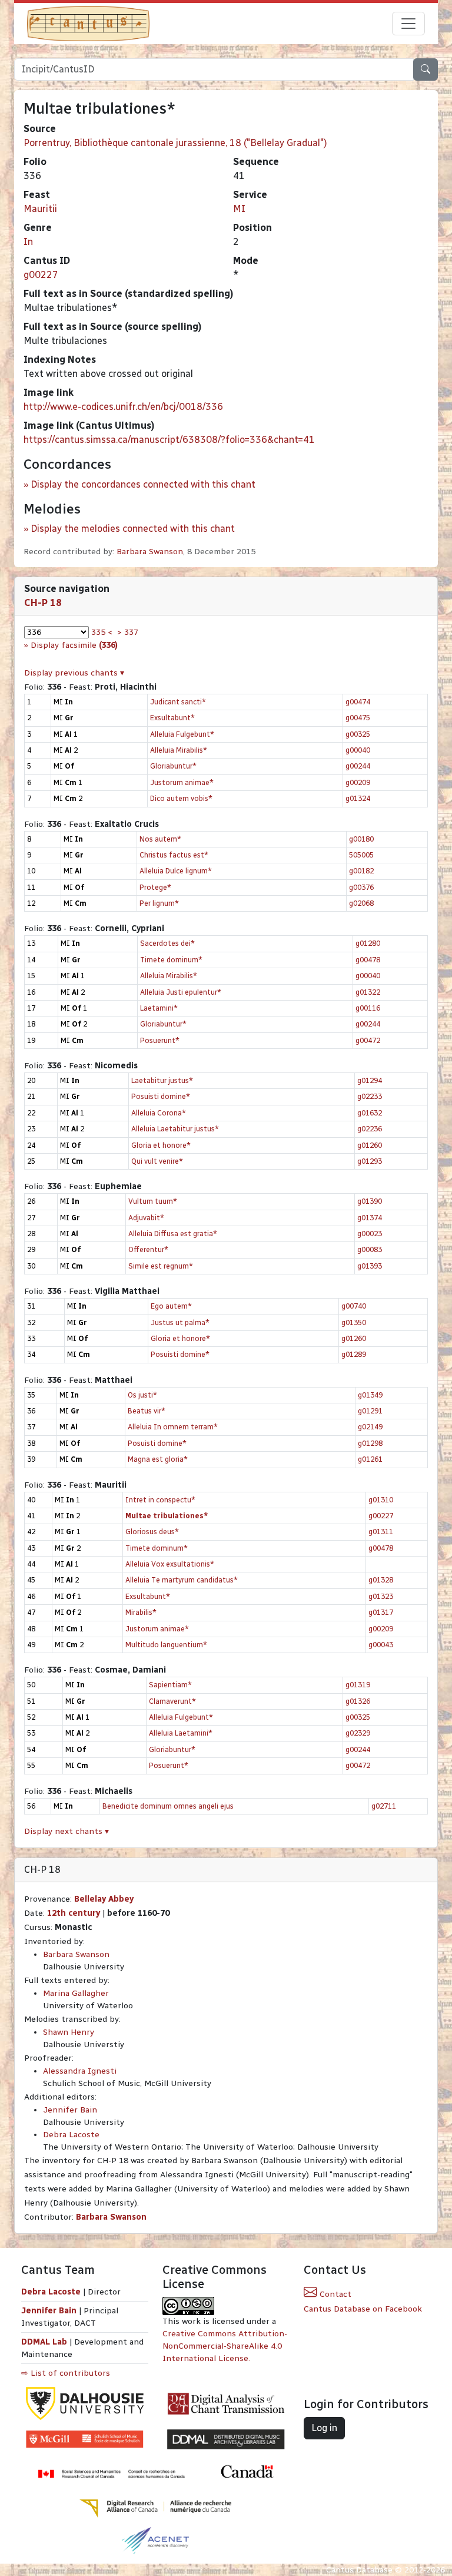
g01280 (368, 943)
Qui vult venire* (157, 1161)
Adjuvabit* (146, 1218)
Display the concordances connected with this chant (143, 484)
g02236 (370, 1129)
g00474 (358, 702)
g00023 (370, 1234)
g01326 (358, 1701)
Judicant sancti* (178, 702)
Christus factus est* (174, 855)
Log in (324, 2428)
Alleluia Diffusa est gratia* (173, 1234)
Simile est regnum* (161, 1266)
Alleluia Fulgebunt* (182, 734)
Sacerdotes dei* (167, 943)
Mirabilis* (141, 1612)
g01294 (370, 1080)
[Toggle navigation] (408, 24)
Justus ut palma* (180, 1322)
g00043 (381, 1645)
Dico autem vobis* (181, 798)
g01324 (358, 798)
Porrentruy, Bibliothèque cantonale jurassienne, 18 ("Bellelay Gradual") (175, 143)
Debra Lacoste (71, 2135)
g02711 (384, 1806)
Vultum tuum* (153, 1201)
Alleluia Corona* (159, 1113)
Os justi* (142, 1395)
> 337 (128, 632)
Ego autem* (171, 1306)
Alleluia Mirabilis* (179, 750)
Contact (334, 2294)
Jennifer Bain (70, 2110)
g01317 (381, 1612)
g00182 (361, 871)
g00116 (368, 1008)
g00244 (358, 766)
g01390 (370, 1201)
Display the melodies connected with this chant (133, 529)
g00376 (361, 887)
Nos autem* (160, 839)
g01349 (370, 1395)
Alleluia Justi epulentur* (181, 992)
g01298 (370, 1443)
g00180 (361, 839)
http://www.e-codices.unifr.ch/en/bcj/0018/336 (123, 407)
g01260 (370, 1145)
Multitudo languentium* (166, 1645)
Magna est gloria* (158, 1459)
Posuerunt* (160, 1040)
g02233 (370, 1096)
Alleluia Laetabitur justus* (175, 1129)
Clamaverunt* (172, 1701)
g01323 (381, 1596)
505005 (361, 855)
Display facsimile (74, 645)
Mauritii (40, 209)
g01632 (370, 1113)
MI (239, 209)
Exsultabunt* (172, 718)
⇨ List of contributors (66, 2373)
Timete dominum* (171, 960)
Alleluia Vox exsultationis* (170, 1564)
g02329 (358, 1733)
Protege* (155, 887)
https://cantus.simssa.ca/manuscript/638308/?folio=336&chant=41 (169, 440)
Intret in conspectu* (160, 1500)
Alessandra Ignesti (80, 2071)
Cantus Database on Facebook (363, 2309)
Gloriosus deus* (152, 1532)
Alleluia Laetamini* (181, 1733)
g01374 (370, 1218)
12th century (74, 1913)
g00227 (41, 275)
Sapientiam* (170, 1685)
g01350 (354, 1322)
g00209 (358, 782)
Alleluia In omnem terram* (173, 1427)
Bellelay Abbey (104, 1899)
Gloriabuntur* (173, 766)
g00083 (370, 1249)
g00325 (358, 734)
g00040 (358, 750)
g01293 (370, 1161)
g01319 (358, 1685)
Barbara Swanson (150, 552)
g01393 (370, 1266)
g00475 (358, 718)
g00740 (354, 1306)
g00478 (368, 960)
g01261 (370, 1459)
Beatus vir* (147, 1411)
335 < (102, 632)
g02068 (361, 903)
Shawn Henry (69, 2032)
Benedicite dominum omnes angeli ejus (168, 1806)
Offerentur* (148, 1249)
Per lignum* (159, 903)
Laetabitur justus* (162, 1080)
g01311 (381, 1532)
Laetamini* (159, 1008)
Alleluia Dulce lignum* (176, 871)
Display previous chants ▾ (74, 673)
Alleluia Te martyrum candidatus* (182, 1580)
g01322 (368, 992)
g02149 (370, 1427)
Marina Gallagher (76, 1993)
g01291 (370, 1411)
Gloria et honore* (161, 1145)
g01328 (381, 1580)
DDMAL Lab (44, 2342)
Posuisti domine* (161, 1096)
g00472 (368, 1040)
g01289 (354, 1354)
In (28, 242)
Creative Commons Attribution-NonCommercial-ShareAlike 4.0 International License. (225, 2346)
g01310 (381, 1500)
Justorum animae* (182, 782)
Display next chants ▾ (67, 1831)
